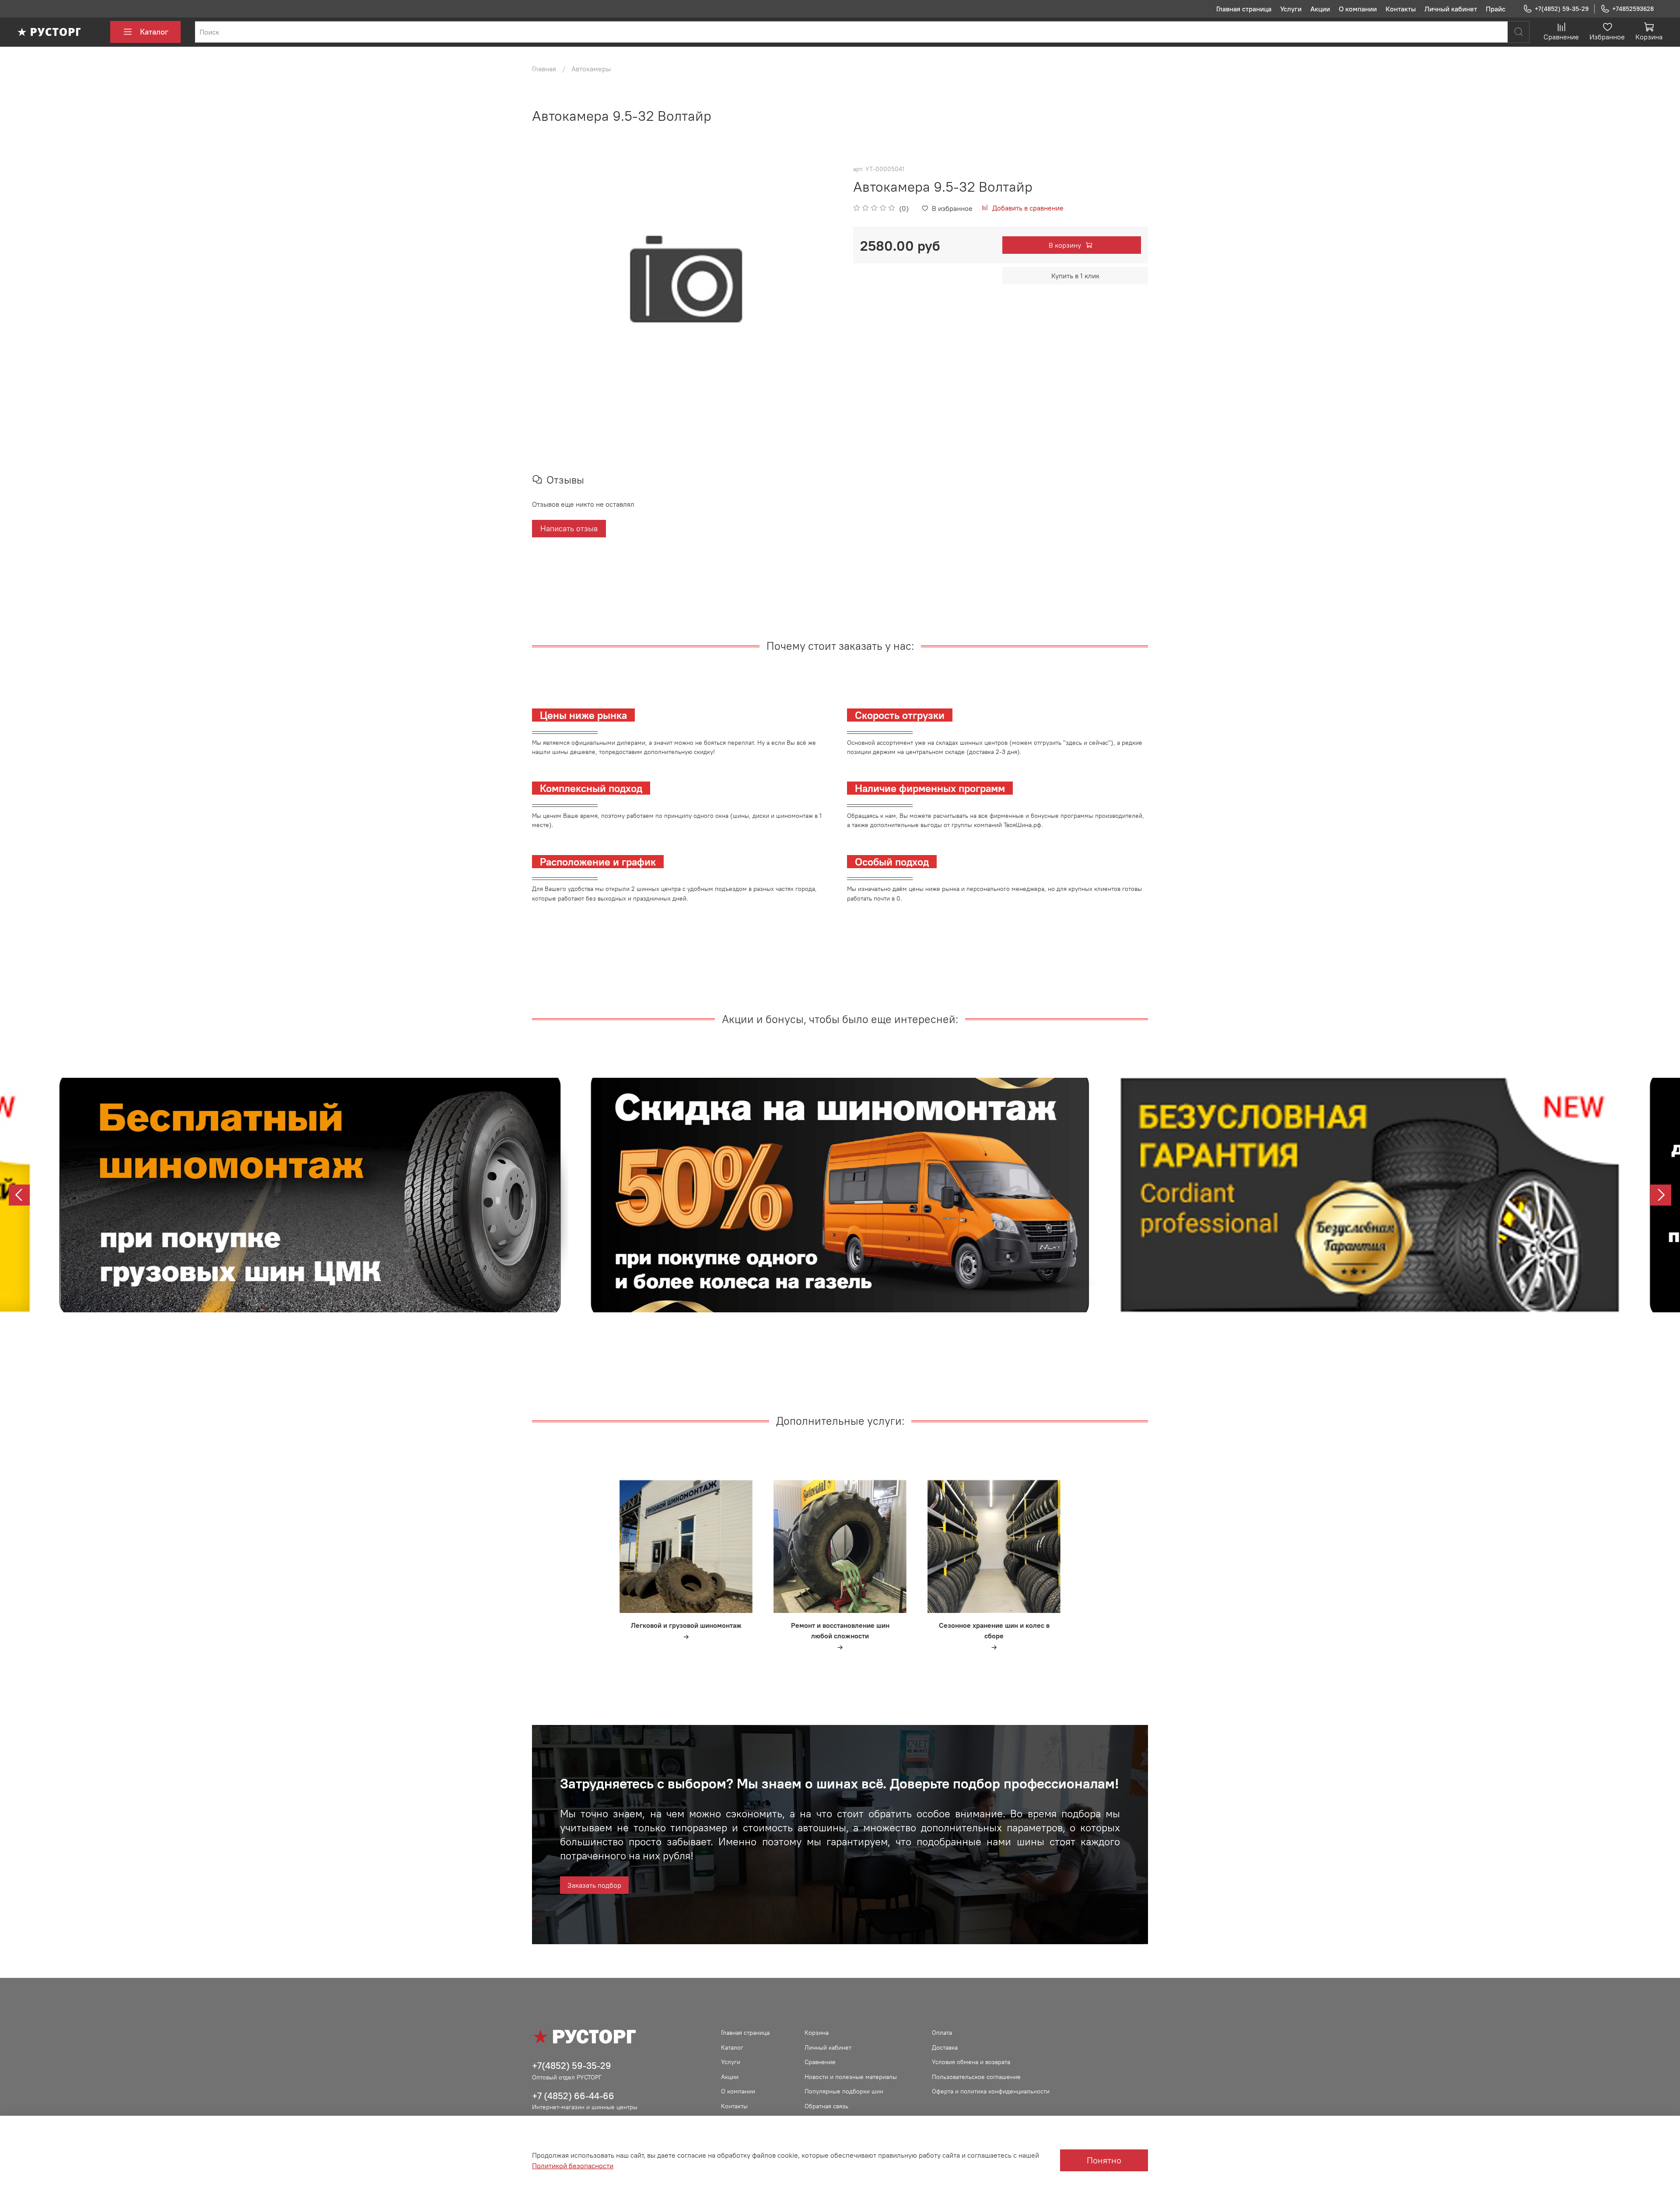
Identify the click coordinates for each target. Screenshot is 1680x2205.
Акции (1320, 9)
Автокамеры (591, 69)
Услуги (1291, 9)
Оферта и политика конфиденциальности (991, 2091)
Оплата (942, 2033)
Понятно (1104, 2160)
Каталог (154, 32)
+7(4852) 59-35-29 (1562, 9)
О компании (1358, 9)
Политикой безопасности (573, 2166)
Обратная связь (826, 2106)
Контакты (1401, 9)
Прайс (1496, 9)
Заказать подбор (594, 1885)
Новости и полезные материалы (851, 2077)
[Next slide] (1661, 1195)
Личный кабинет (1451, 9)
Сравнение (820, 2062)
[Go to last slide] (19, 1195)
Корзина (817, 2033)
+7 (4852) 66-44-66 (573, 2096)
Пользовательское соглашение (976, 2077)
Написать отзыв (569, 528)
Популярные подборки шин (844, 2091)
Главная (544, 69)
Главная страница (1244, 9)
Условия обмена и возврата (971, 2062)
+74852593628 (1633, 9)
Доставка (945, 2047)
